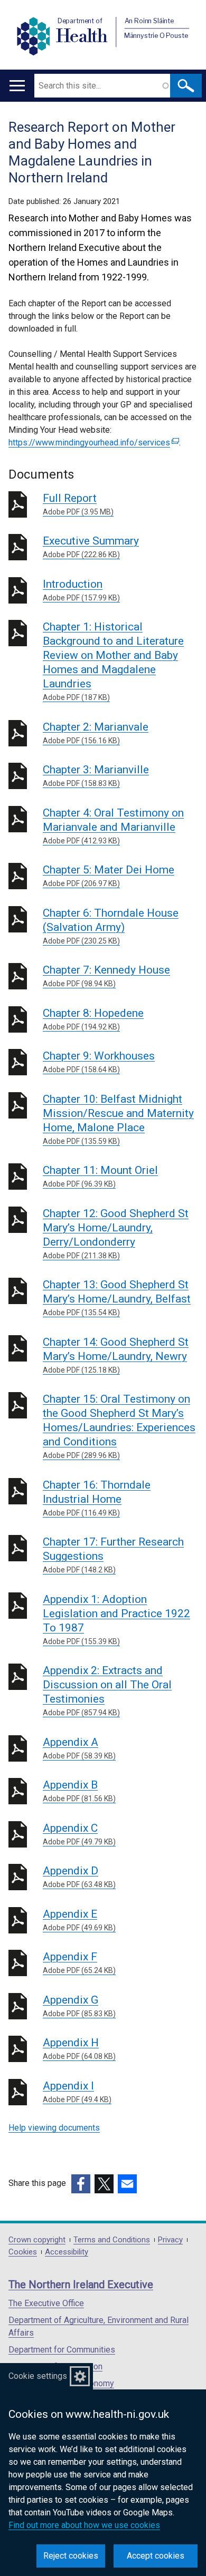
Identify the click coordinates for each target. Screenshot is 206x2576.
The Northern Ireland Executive (81, 2285)
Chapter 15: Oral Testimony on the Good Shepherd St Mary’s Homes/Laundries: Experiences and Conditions (119, 1426)
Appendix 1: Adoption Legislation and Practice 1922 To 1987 (116, 1619)
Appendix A (79, 1748)
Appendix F (79, 1962)
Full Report (78, 504)
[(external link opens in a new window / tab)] (81, 2184)
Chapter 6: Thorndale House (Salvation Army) (111, 926)
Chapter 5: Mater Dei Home (109, 876)
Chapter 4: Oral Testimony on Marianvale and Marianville (113, 826)
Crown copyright (37, 2240)
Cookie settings (38, 2376)
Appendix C (79, 1834)
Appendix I (77, 2092)
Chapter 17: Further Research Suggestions (113, 1555)
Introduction (81, 590)
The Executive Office (46, 2303)
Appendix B (79, 1791)
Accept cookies (156, 2556)
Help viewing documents (54, 2128)
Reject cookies (71, 2556)
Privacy (170, 2240)
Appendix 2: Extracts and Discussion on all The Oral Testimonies (107, 1690)
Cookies (23, 2252)
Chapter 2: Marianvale (96, 733)
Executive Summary (91, 547)
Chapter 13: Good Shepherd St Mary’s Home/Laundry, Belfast (117, 1297)
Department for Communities (62, 2350)
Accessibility (67, 2252)
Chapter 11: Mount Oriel (100, 1176)
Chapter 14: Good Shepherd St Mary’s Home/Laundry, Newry (116, 1355)
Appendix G (79, 2006)
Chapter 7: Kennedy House (106, 976)
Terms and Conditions (112, 2240)
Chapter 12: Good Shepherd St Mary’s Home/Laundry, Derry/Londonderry (116, 1233)
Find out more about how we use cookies (84, 2525)
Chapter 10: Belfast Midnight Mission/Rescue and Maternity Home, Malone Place (118, 1119)
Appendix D (79, 1877)
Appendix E (79, 1920)
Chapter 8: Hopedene (93, 1019)
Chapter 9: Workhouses (99, 1062)
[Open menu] (17, 86)
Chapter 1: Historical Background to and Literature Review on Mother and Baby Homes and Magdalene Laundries (113, 661)
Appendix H (79, 2048)
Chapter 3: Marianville (96, 775)
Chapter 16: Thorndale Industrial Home (97, 1498)
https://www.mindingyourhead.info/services (92, 443)
